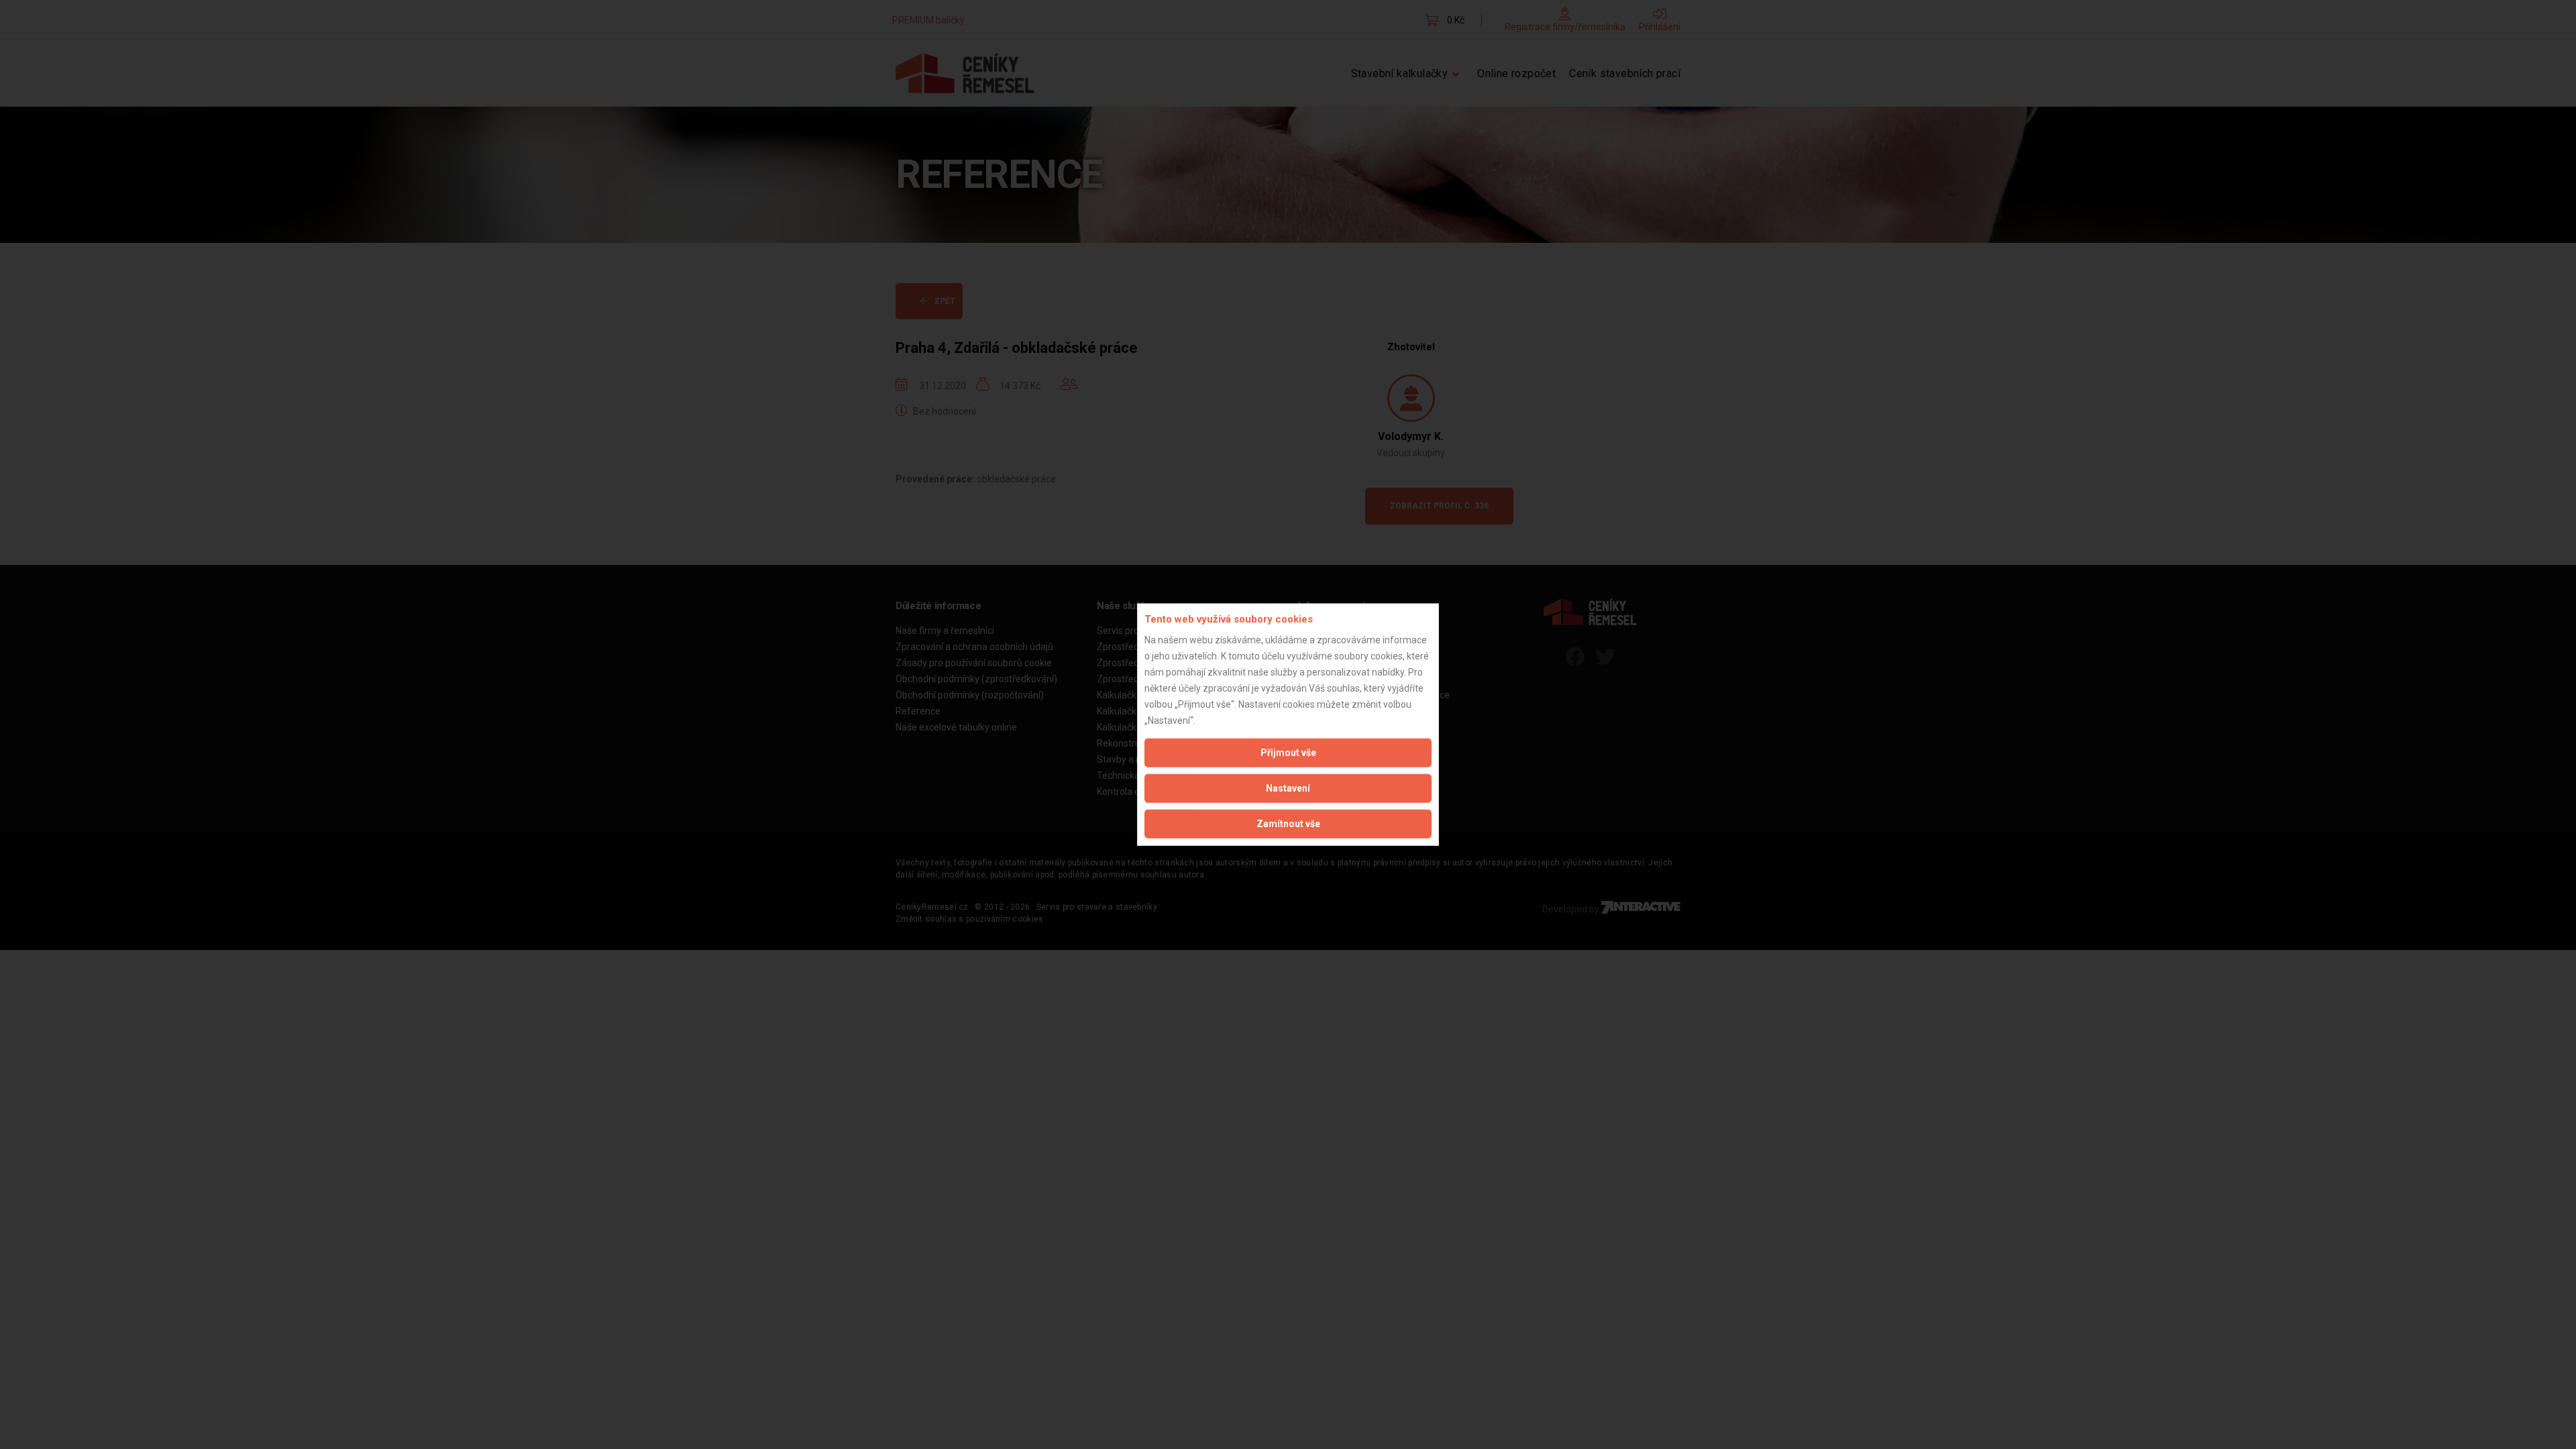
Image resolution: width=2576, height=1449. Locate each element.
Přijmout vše (1288, 752)
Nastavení (1288, 788)
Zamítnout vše (1288, 823)
